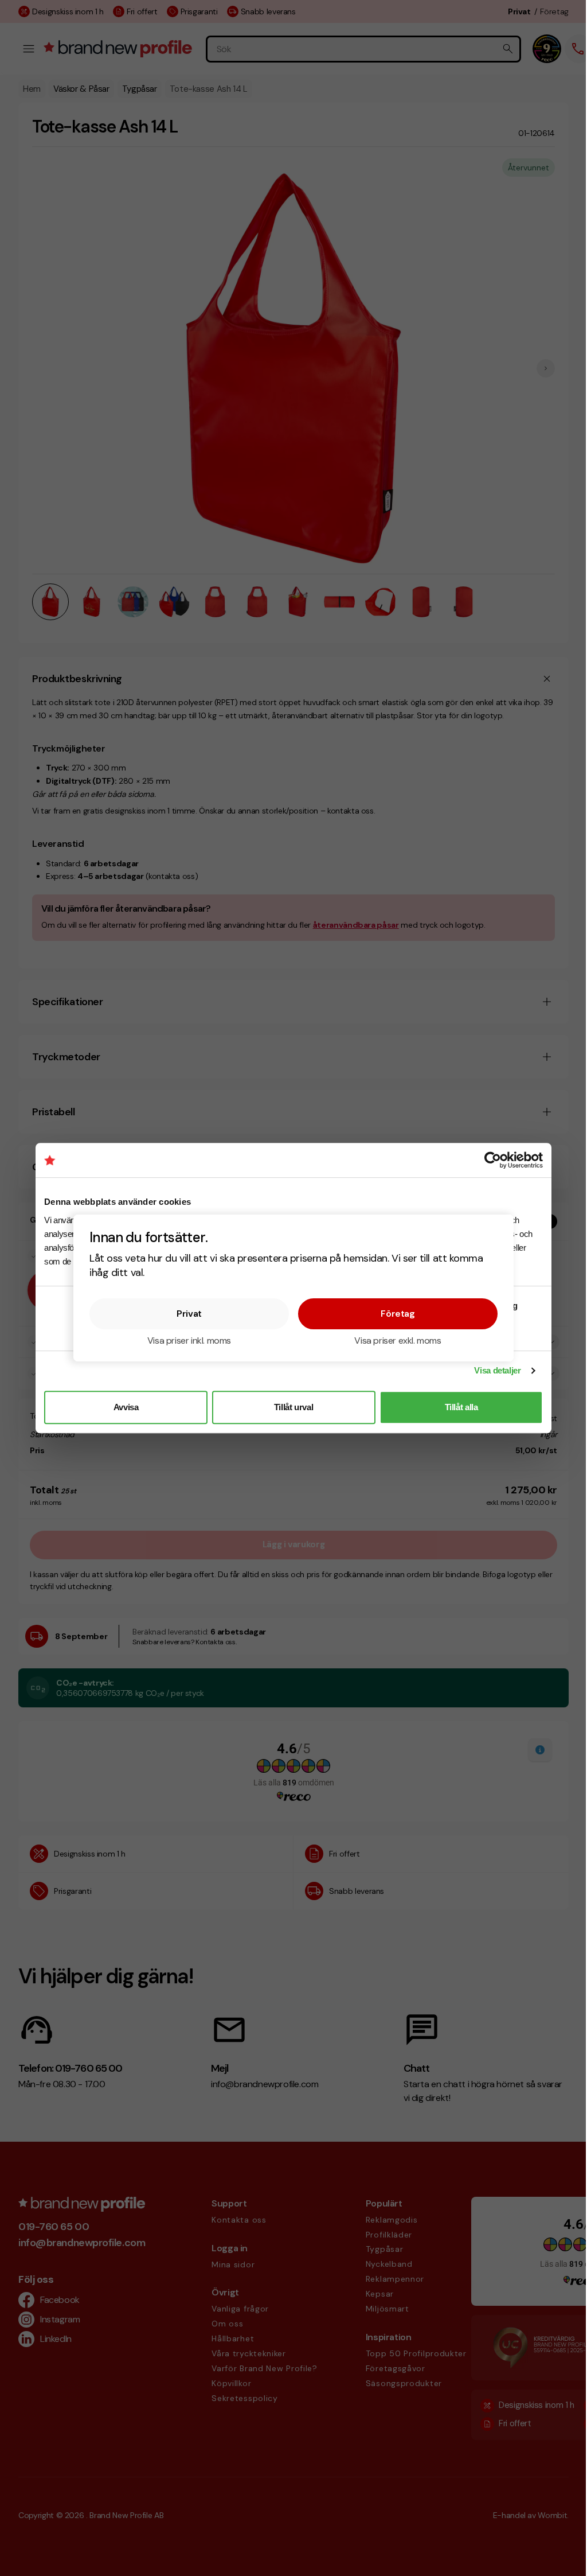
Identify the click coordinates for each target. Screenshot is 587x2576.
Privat (189, 1314)
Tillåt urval (294, 1407)
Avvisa (126, 1407)
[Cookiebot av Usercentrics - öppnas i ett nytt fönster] (493, 1160)
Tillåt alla (461, 1407)
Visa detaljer (497, 1370)
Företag (398, 1314)
